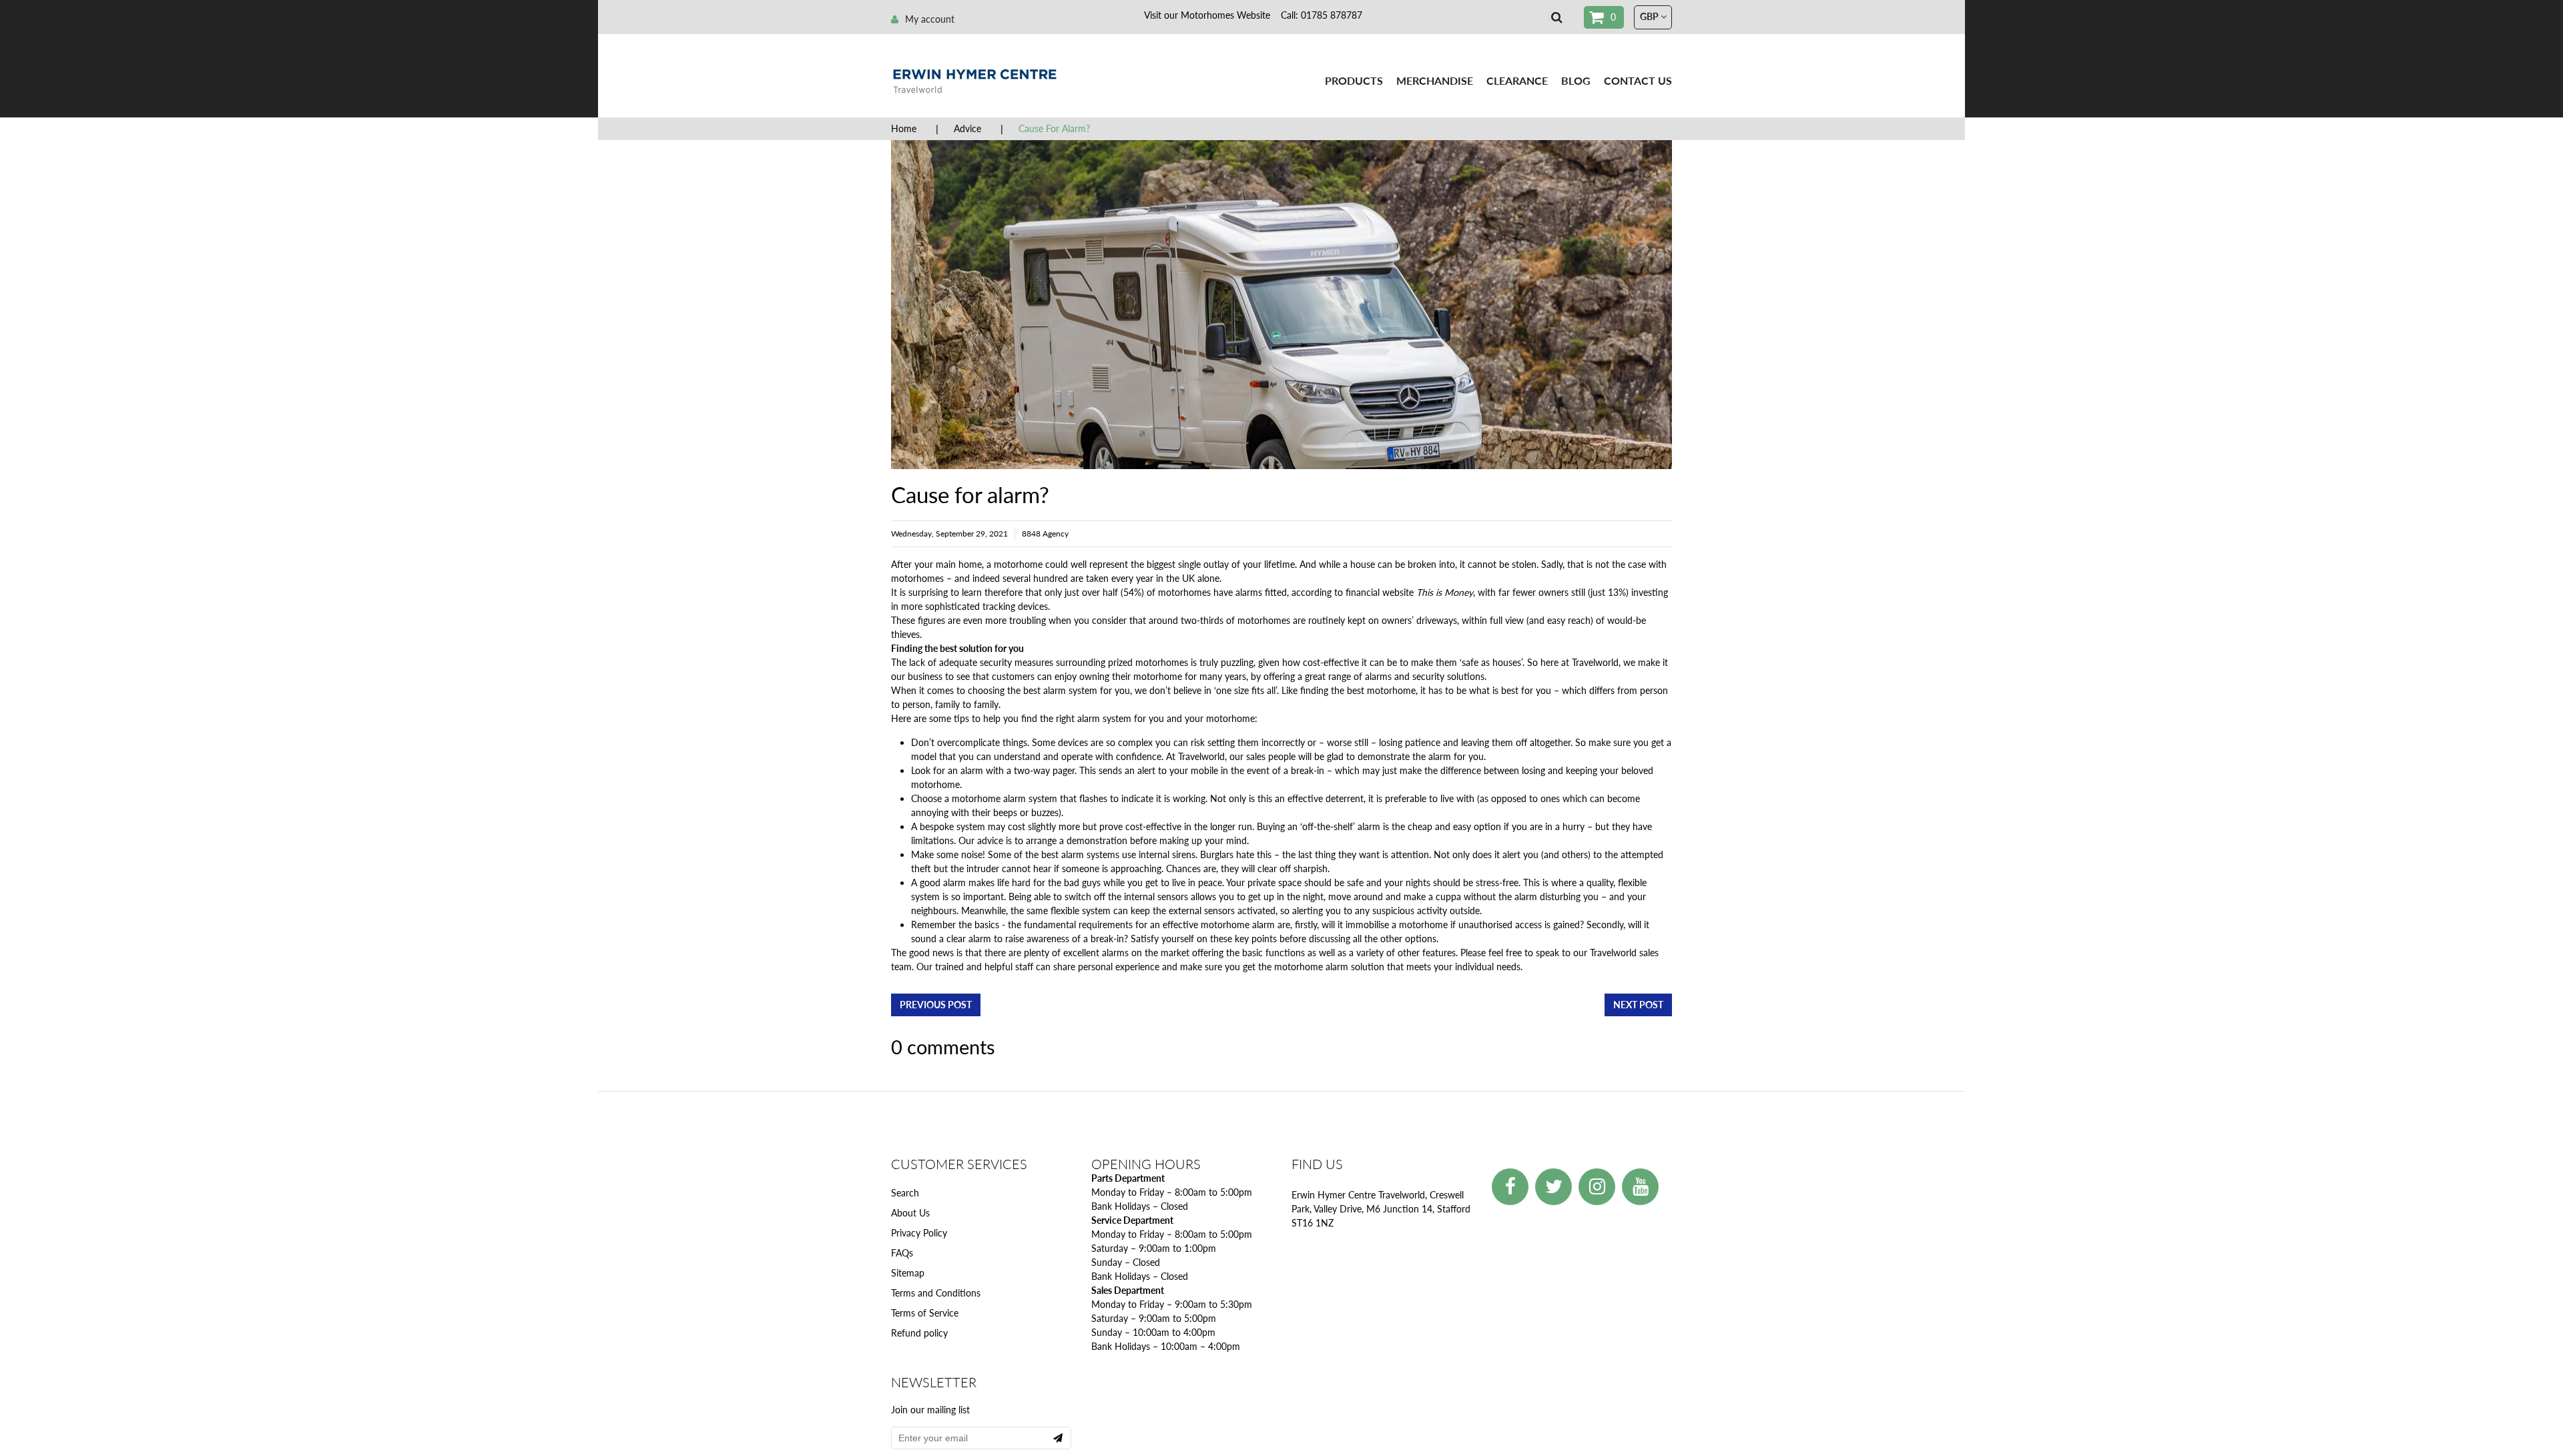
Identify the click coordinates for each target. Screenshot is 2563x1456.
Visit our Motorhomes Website (1207, 15)
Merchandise (1435, 80)
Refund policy (919, 1333)
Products (1354, 80)
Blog (1576, 80)
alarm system (1070, 690)
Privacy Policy (919, 1233)
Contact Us (1638, 80)
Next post (1638, 1005)
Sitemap (908, 1273)
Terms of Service (925, 1313)
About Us (910, 1213)
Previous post (936, 1005)
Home (904, 128)
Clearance (1517, 80)
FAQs (902, 1253)
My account (930, 19)
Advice (967, 128)
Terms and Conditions (936, 1293)
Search (905, 1193)
